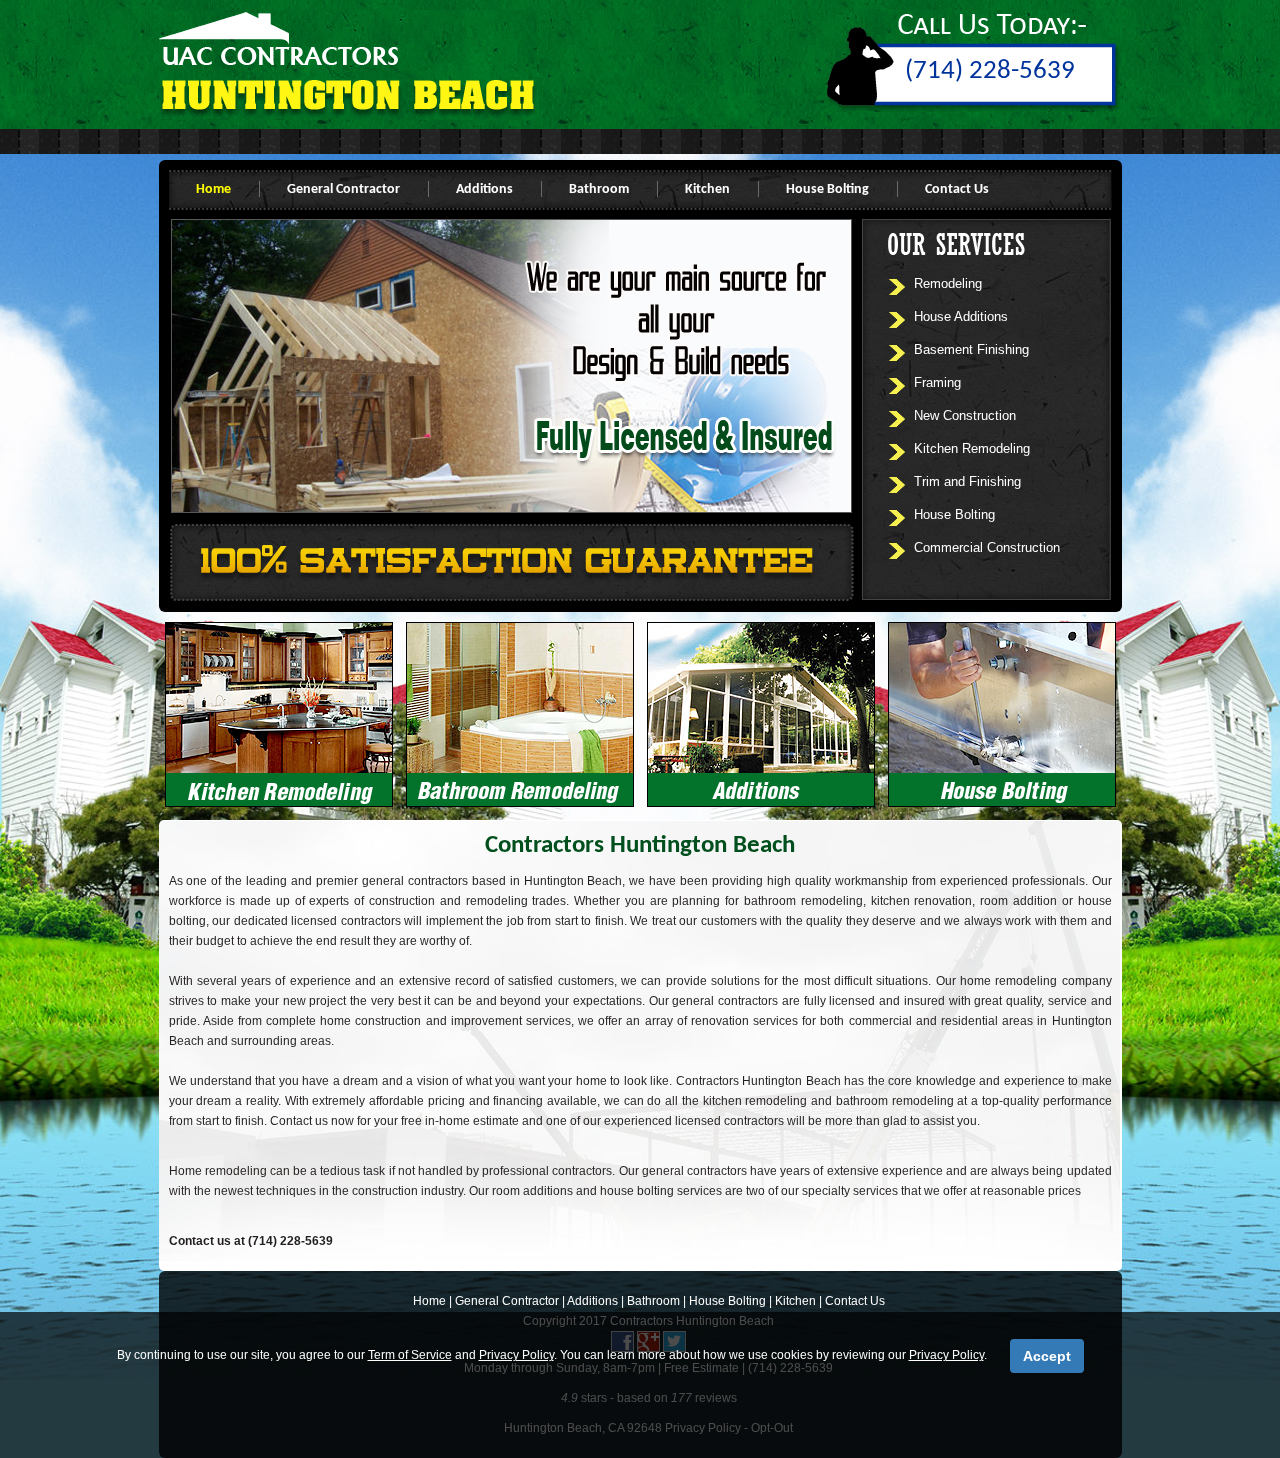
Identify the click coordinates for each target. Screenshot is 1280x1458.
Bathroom (599, 189)
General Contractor (343, 189)
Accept (1047, 1356)
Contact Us (957, 189)
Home (213, 189)
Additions (484, 189)
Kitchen (707, 189)
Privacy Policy (516, 1355)
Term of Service (410, 1355)
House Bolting (827, 189)
